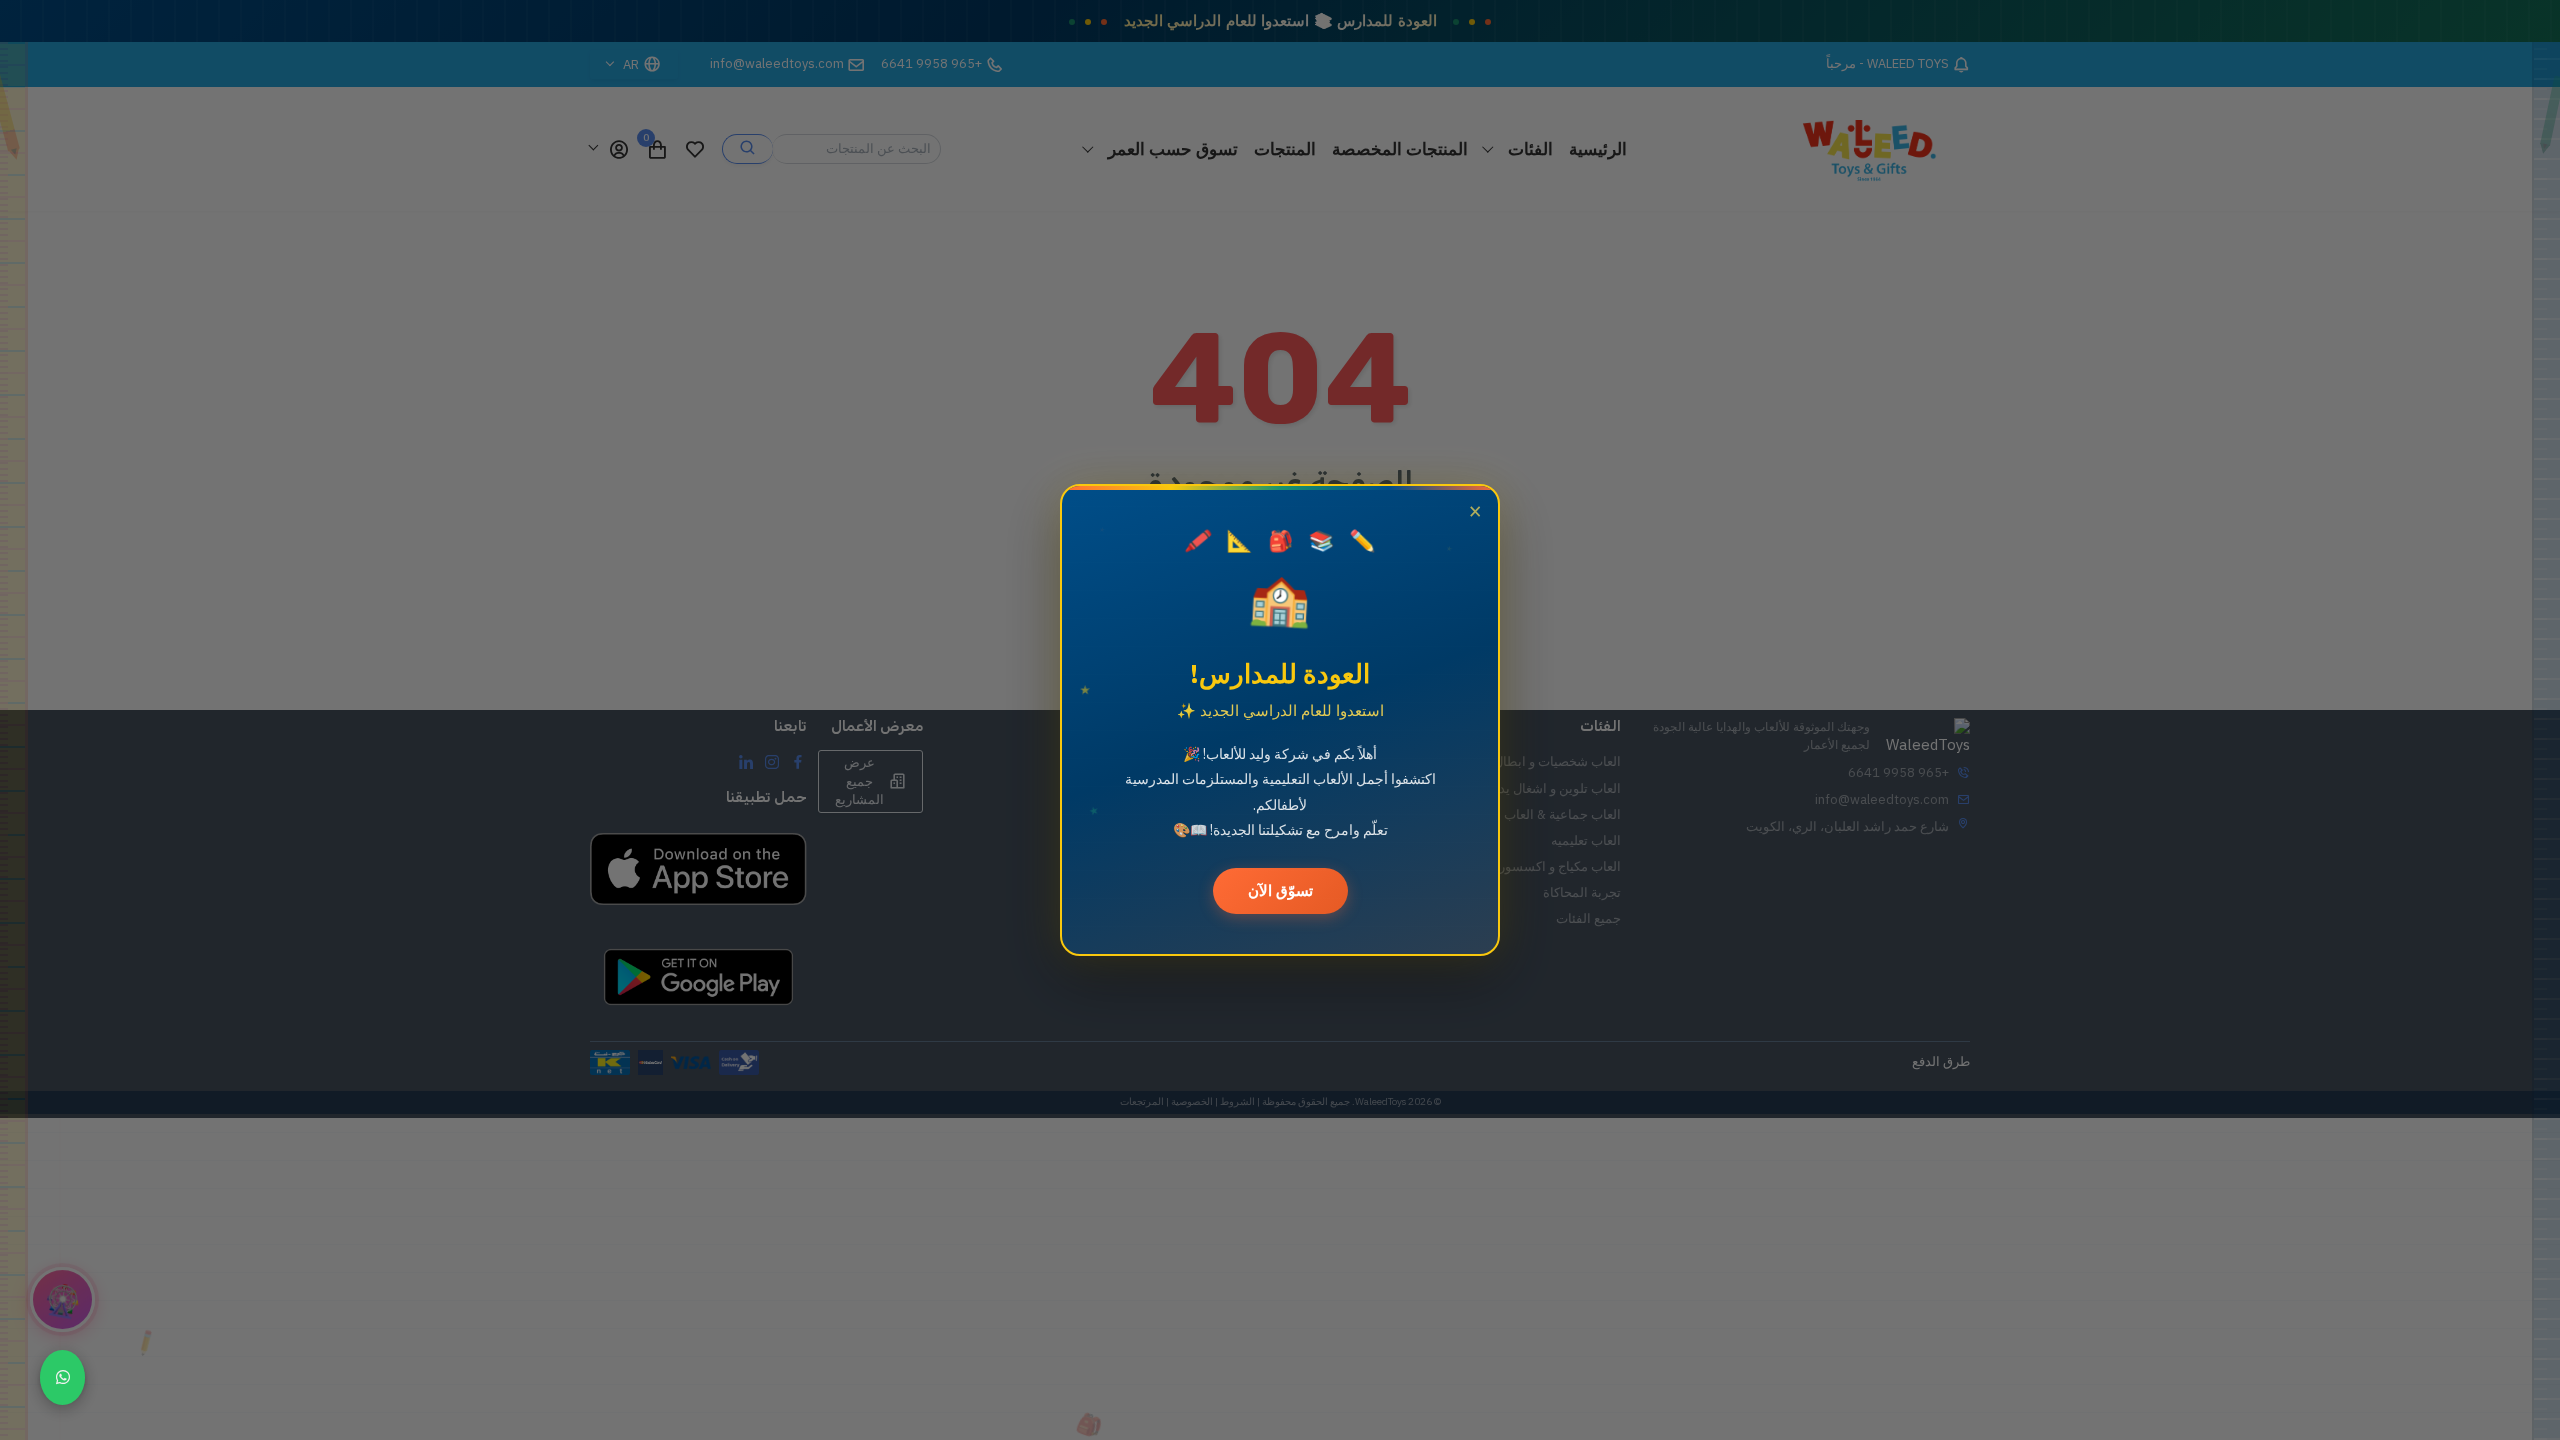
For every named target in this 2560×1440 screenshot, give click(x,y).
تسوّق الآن (1280, 890)
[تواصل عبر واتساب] (62, 1377)
